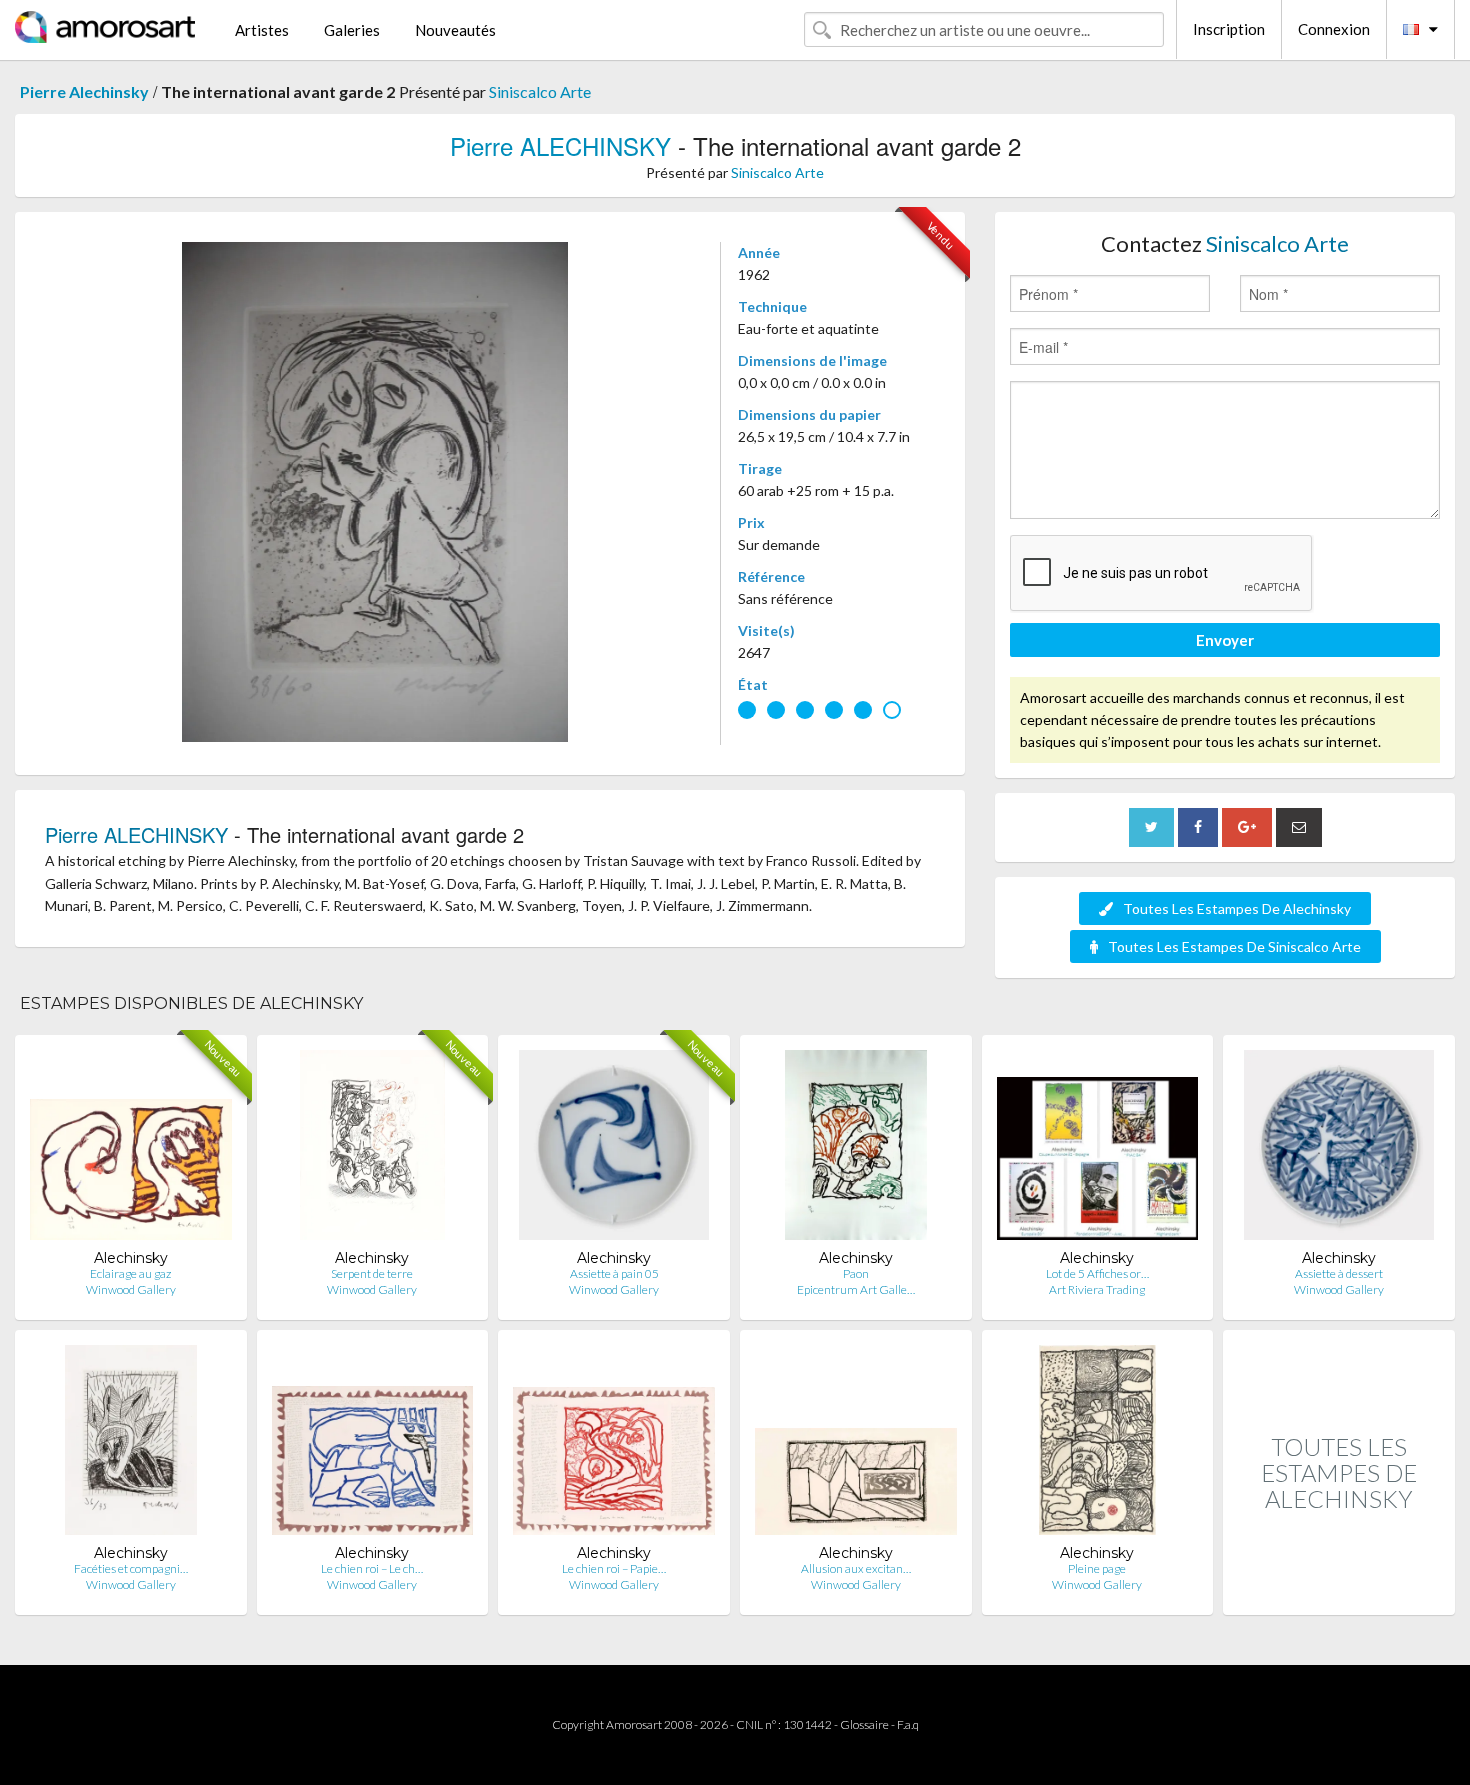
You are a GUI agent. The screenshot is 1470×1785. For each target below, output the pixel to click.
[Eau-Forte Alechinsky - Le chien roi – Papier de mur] (614, 1444)
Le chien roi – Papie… (614, 1568)
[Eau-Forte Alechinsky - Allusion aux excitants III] (856, 1444)
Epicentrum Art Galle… (856, 1289)
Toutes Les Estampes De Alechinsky (1237, 908)
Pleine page (1097, 1568)
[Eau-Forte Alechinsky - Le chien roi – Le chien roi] (373, 1444)
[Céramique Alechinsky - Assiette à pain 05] (614, 1149)
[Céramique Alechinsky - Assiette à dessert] (1339, 1149)
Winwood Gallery (131, 1289)
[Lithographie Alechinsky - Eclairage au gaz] (131, 1149)
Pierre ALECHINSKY (560, 145)
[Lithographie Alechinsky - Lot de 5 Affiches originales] (1098, 1149)
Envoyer (1225, 640)
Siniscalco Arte (540, 91)
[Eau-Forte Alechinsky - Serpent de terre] (373, 1149)
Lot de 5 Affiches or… (1097, 1273)
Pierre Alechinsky (84, 91)
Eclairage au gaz (130, 1273)
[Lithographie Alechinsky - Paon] (856, 1149)
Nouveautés (455, 30)
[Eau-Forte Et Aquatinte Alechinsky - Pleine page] (1097, 1444)
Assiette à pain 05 (614, 1273)
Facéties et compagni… (131, 1568)
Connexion (1334, 29)
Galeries (352, 30)
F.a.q (908, 1724)
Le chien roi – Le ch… (372, 1568)
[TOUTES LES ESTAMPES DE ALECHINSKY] (1339, 1593)
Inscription (1229, 29)
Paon (856, 1273)
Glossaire (864, 1724)
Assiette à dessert (1339, 1273)
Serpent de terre (372, 1273)
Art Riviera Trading (1097, 1289)
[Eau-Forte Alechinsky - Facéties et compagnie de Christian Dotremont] (131, 1444)
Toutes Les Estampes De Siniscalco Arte (1234, 946)
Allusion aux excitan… (856, 1568)
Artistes (262, 30)
